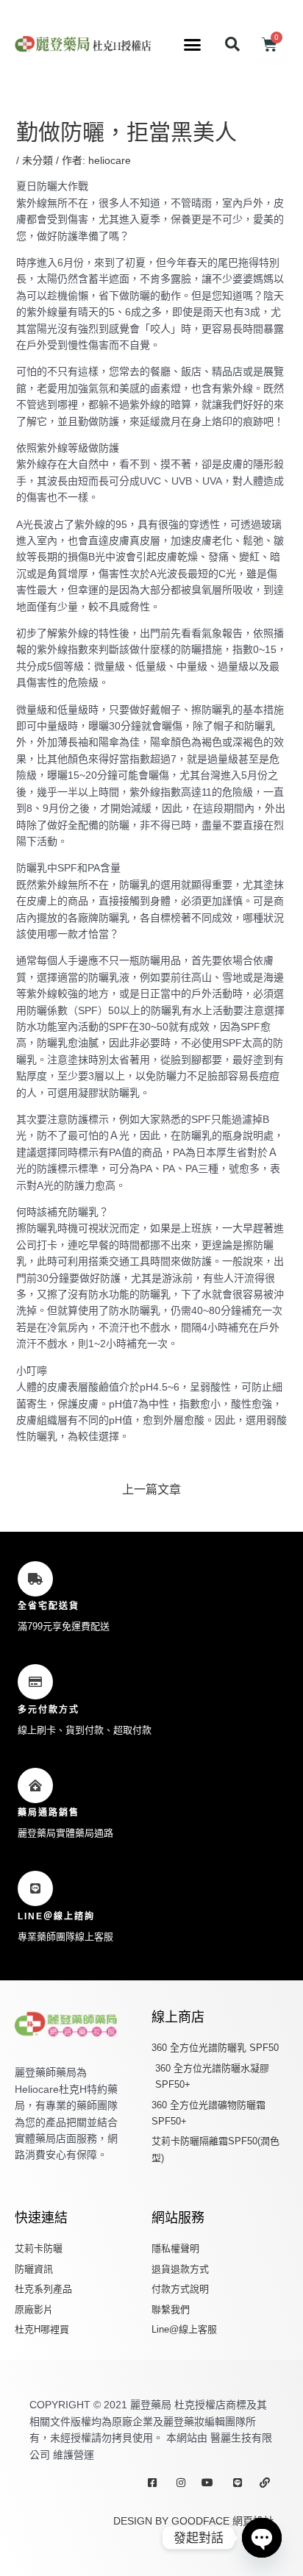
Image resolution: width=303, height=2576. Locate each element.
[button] (193, 44)
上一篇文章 (151, 1489)
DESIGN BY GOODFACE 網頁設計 (193, 2521)
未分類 (38, 160)
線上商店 (178, 2017)
